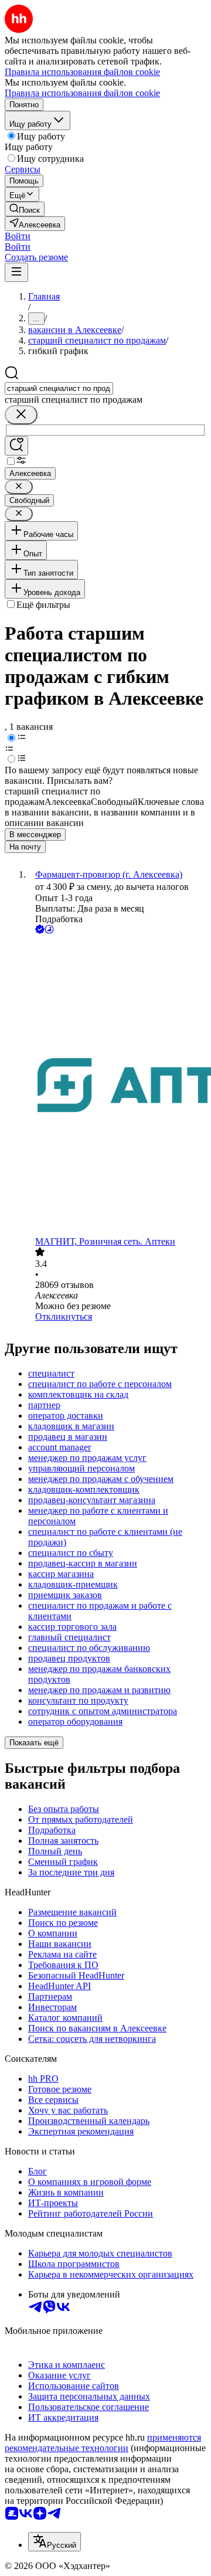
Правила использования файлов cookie (82, 93)
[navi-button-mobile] (16, 272)
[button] (18, 236)
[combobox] (59, 388)
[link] (25, 209)
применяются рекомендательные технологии (103, 2443)
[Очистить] (21, 415)
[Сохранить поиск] (16, 446)
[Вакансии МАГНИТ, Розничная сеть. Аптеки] (117, 1086)
